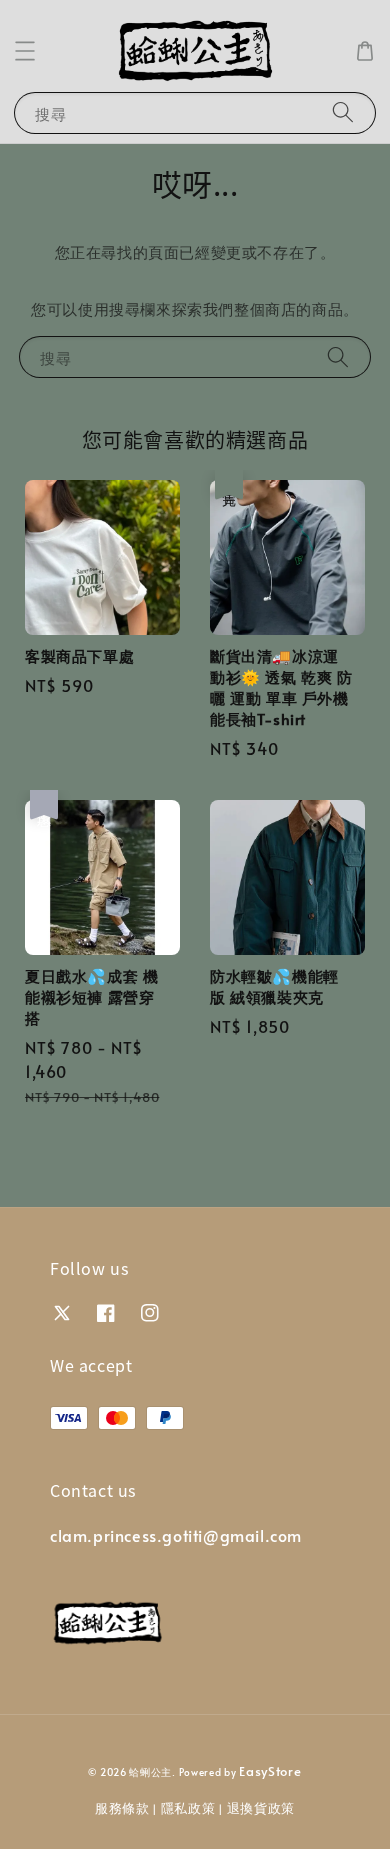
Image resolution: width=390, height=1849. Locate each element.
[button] (25, 51)
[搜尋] (343, 112)
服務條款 (122, 1808)
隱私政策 (188, 1808)
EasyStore (270, 1771)
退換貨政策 (261, 1808)
